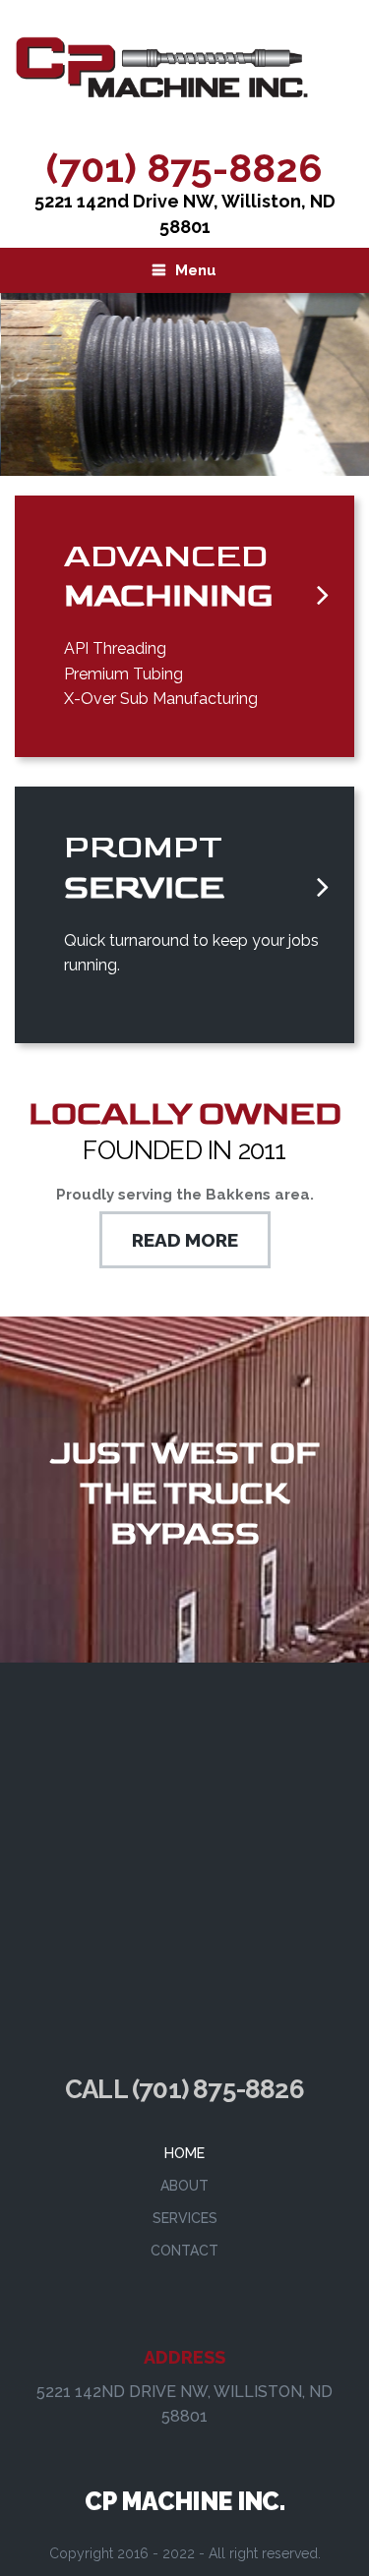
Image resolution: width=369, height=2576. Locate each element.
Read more (185, 1240)
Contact (184, 2251)
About (184, 2186)
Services (185, 2218)
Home (184, 2153)
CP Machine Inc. (184, 2501)
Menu (196, 270)
